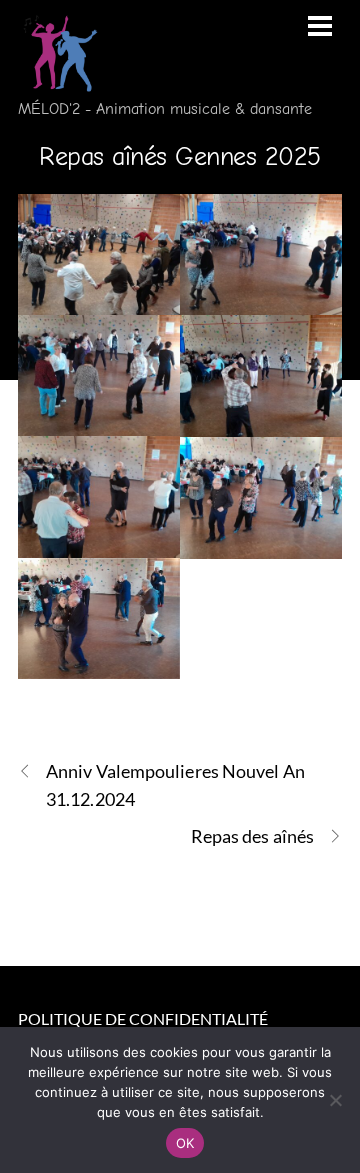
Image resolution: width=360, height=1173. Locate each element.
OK (185, 1143)
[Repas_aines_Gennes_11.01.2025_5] (99, 497)
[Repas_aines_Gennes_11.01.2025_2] (261, 255)
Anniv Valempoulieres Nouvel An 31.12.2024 (175, 784)
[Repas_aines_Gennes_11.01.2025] (99, 255)
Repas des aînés (252, 836)
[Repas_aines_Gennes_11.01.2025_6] (261, 498)
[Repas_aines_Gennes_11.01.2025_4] (261, 376)
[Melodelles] (58, 80)
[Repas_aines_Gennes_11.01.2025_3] (99, 375)
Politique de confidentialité (143, 1018)
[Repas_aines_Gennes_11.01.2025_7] (99, 619)
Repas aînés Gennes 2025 (179, 156)
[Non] (335, 1100)
